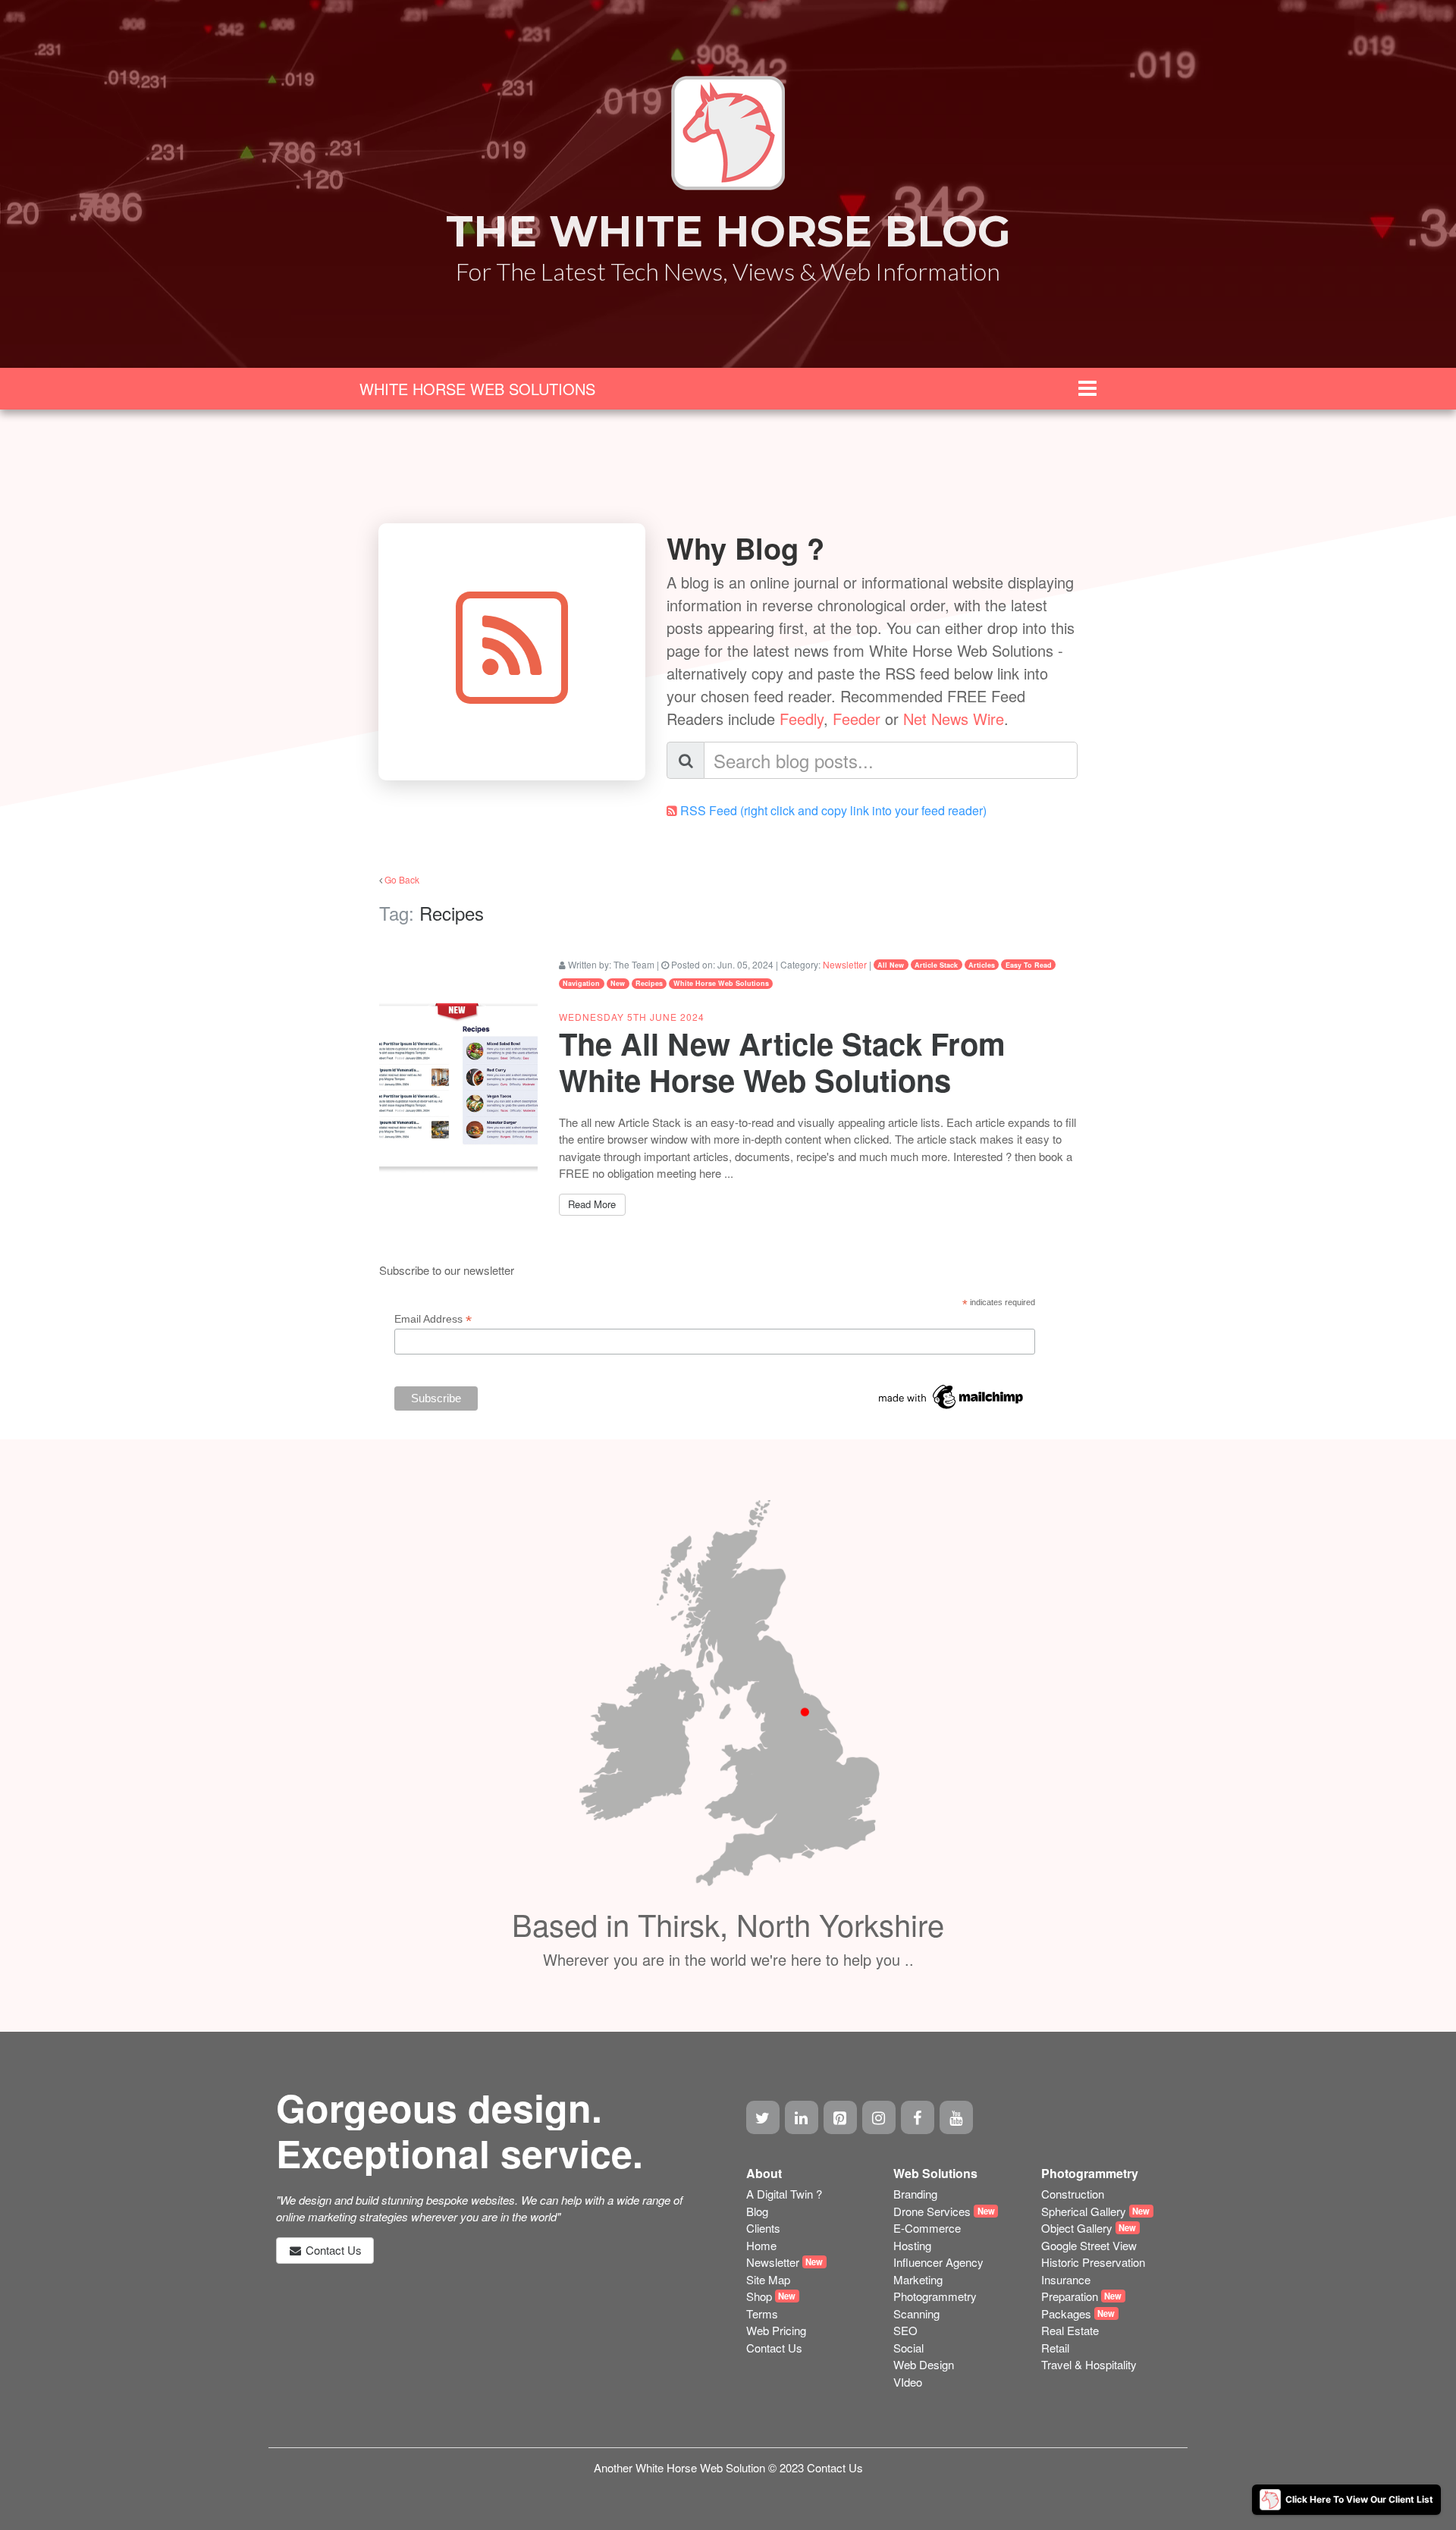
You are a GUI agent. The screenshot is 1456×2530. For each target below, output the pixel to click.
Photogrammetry (935, 2296)
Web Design (924, 2364)
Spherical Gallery (1084, 2211)
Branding (915, 2194)
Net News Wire (954, 719)
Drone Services (932, 2211)
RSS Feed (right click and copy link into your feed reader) (833, 810)
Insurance (1066, 2279)
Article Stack (936, 965)
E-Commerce (927, 2228)
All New (891, 965)
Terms (762, 2313)
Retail (1055, 2348)
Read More (592, 1204)
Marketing (918, 2279)
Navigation (581, 983)
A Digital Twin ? (784, 2194)
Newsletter (845, 964)
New (618, 983)
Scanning (916, 2313)
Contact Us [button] (332, 2250)
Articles (982, 965)
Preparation (1070, 2296)
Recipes (649, 983)
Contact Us (774, 2348)
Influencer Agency (938, 2262)
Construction (1073, 2194)
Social (908, 2348)
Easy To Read (1029, 965)
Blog (757, 2211)
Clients (763, 2228)
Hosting (912, 2245)
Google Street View (1089, 2245)
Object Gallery (1077, 2228)
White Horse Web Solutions (721, 983)
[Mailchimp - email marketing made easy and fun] (952, 1395)
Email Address (433, 1319)
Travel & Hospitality (1089, 2364)
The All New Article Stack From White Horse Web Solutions (782, 1061)
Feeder (857, 719)
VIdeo (908, 2382)
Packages (1066, 2313)
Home (761, 2245)
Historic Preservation (1093, 2262)
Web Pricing (776, 2330)
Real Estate (1070, 2330)
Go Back (402, 879)
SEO (905, 2330)
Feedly (802, 719)
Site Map (768, 2279)
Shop (759, 2296)
